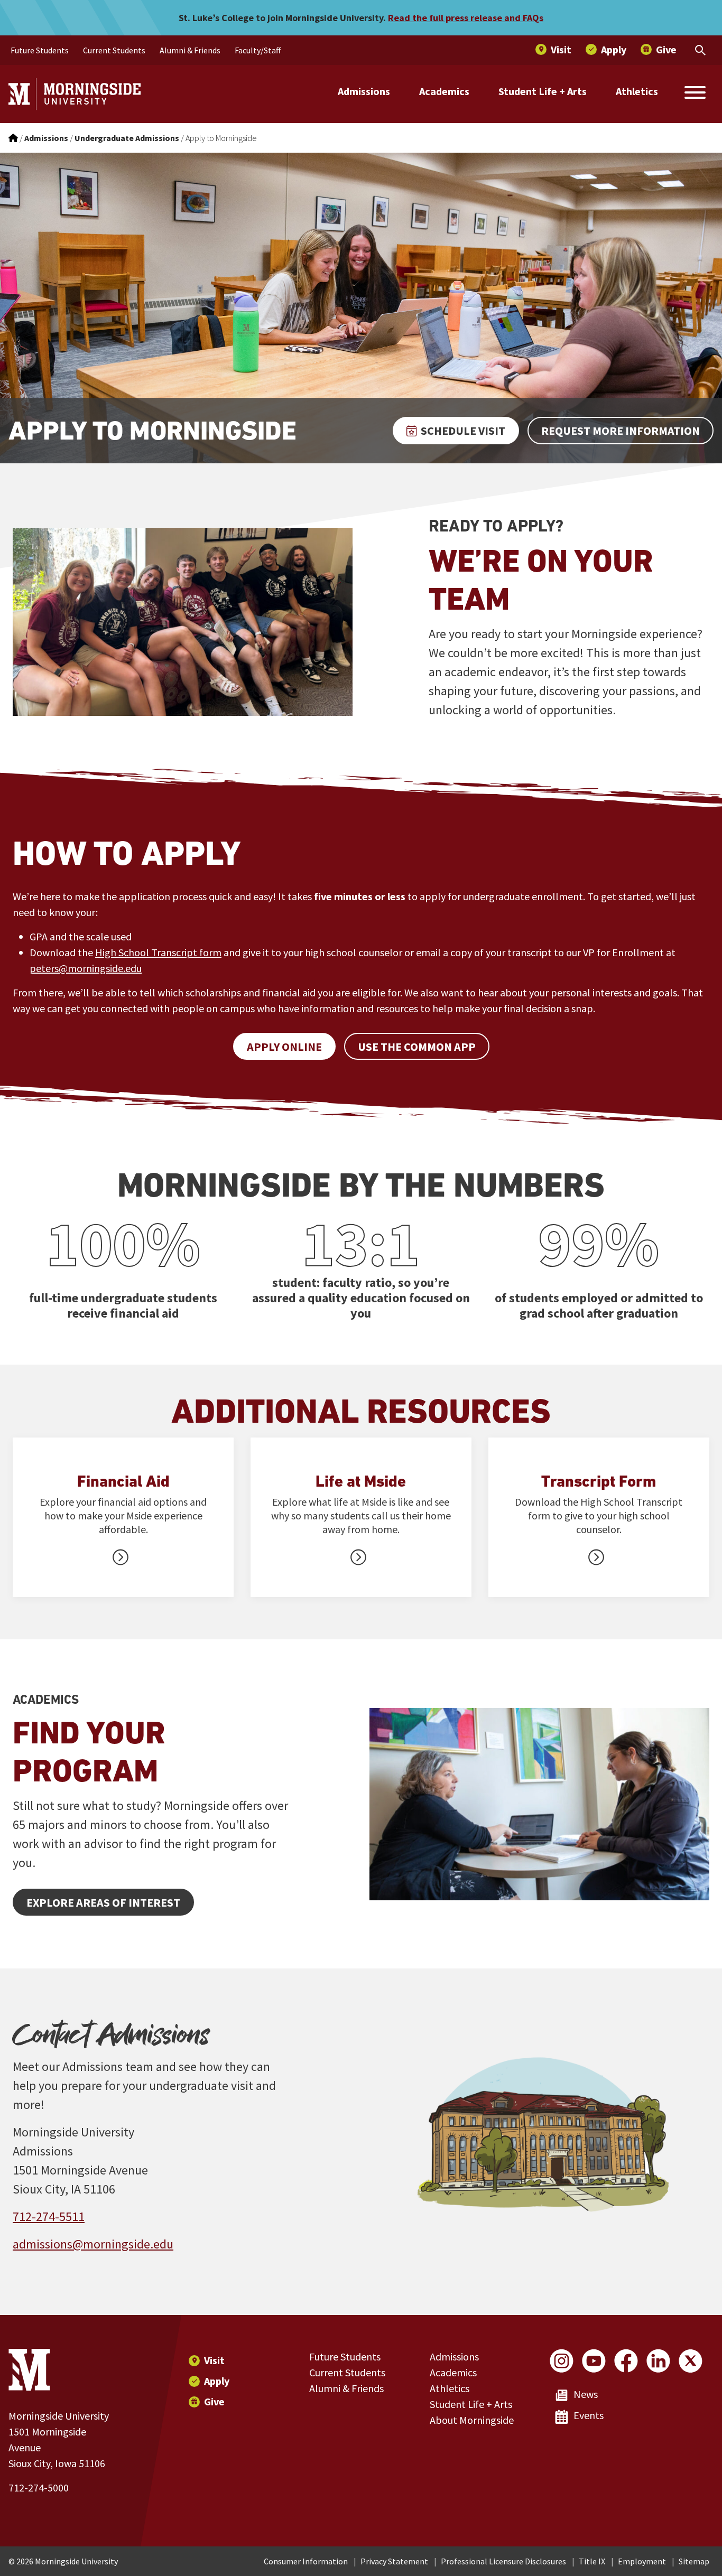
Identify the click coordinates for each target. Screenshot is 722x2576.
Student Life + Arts (543, 91)
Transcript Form (599, 1481)
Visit (214, 2360)
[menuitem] (40, 50)
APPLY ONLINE (284, 1047)
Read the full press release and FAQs (466, 18)
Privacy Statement (394, 2561)
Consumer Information (306, 2561)
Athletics (637, 91)
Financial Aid (123, 1481)
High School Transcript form (158, 952)
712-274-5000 (39, 2488)
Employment (642, 2561)
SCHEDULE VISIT (463, 431)
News (586, 2394)
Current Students (347, 2372)
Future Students (345, 2356)
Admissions (364, 91)
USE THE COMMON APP (417, 1047)
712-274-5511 (49, 2216)
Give (214, 2401)
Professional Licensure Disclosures (503, 2561)
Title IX (592, 2561)
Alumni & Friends (346, 2388)
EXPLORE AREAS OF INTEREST (103, 1902)
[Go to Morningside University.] (13, 138)
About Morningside (472, 2420)
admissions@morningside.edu (93, 2244)
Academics (444, 91)
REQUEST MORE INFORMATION (621, 431)
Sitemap (694, 2561)
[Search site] (695, 94)
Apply (217, 2381)
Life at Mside (361, 1481)
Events (589, 2415)
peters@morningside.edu (86, 968)
